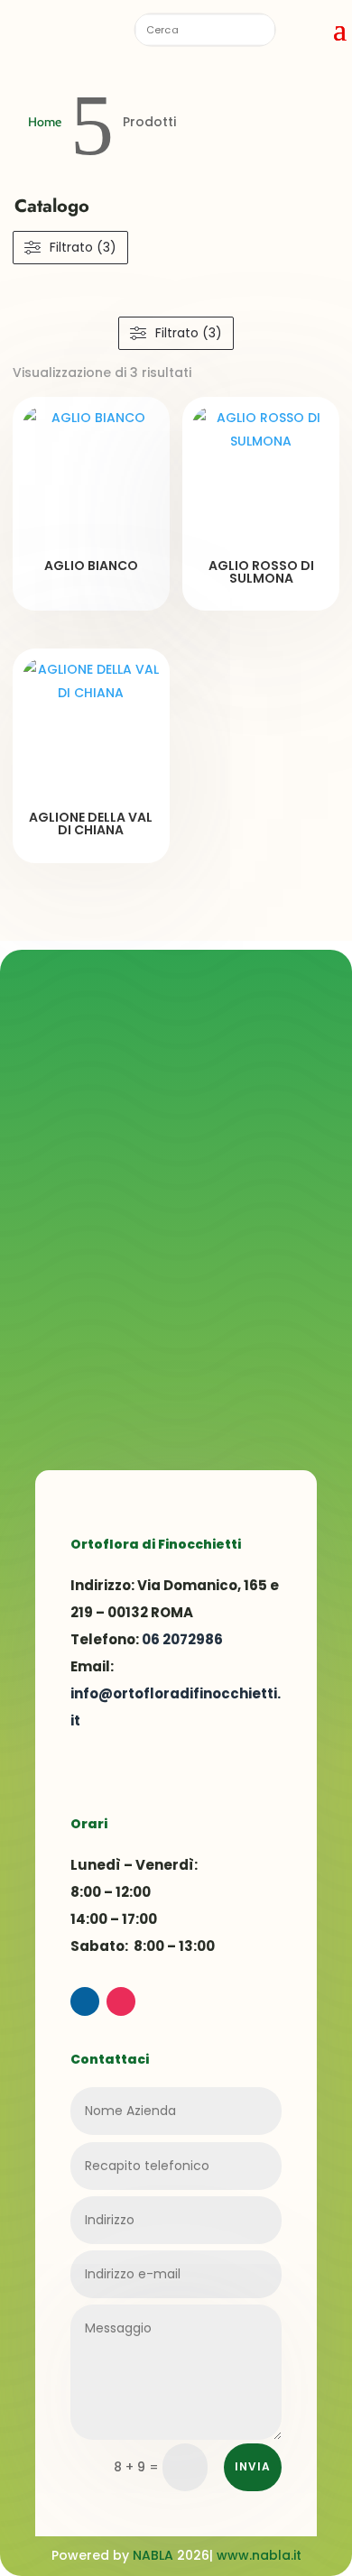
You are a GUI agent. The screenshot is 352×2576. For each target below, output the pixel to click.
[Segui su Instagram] (121, 2001)
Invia (253, 2466)
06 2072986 (182, 1639)
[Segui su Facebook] (85, 2001)
